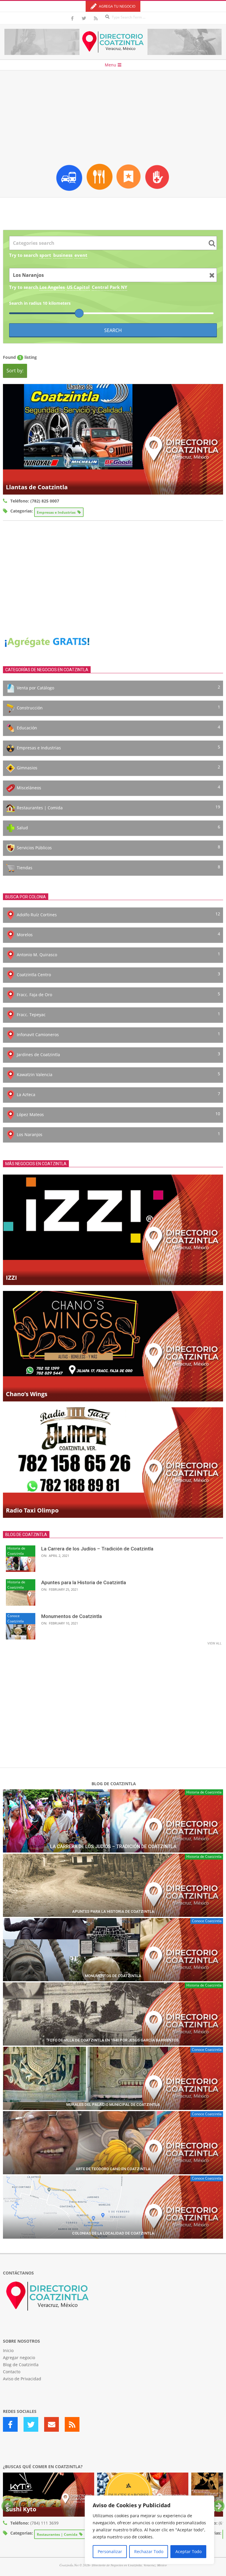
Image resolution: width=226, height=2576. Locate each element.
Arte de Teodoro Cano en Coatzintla (113, 2169)
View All (215, 1643)
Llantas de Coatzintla (37, 487)
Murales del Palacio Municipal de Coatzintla (113, 2104)
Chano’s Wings (27, 1394)
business (63, 255)
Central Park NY (109, 287)
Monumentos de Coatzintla (72, 1616)
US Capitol (78, 287)
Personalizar (110, 2551)
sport (45, 255)
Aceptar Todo (188, 2551)
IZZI (11, 1278)
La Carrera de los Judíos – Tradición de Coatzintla (97, 1549)
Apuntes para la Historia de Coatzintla (84, 1582)
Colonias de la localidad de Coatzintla (113, 2233)
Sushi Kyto (21, 2509)
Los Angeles (52, 287)
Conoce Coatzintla (16, 1618)
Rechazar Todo (149, 2551)
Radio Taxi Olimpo (32, 1510)
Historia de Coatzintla (16, 1551)
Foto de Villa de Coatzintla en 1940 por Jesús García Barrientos (113, 2040)
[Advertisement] (113, 115)
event (81, 255)
